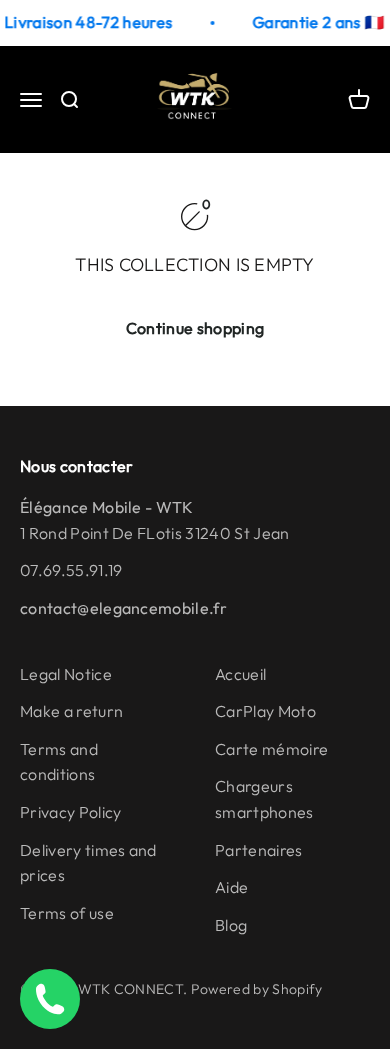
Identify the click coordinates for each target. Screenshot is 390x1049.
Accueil (240, 674)
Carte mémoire (271, 749)
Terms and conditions (59, 762)
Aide (231, 887)
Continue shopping (195, 328)
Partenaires (259, 850)
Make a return (71, 711)
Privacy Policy (70, 812)
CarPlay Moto (265, 711)
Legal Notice (66, 674)
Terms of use (67, 913)
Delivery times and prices (88, 863)
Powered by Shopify (257, 989)
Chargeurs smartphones (264, 799)
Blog (231, 925)
